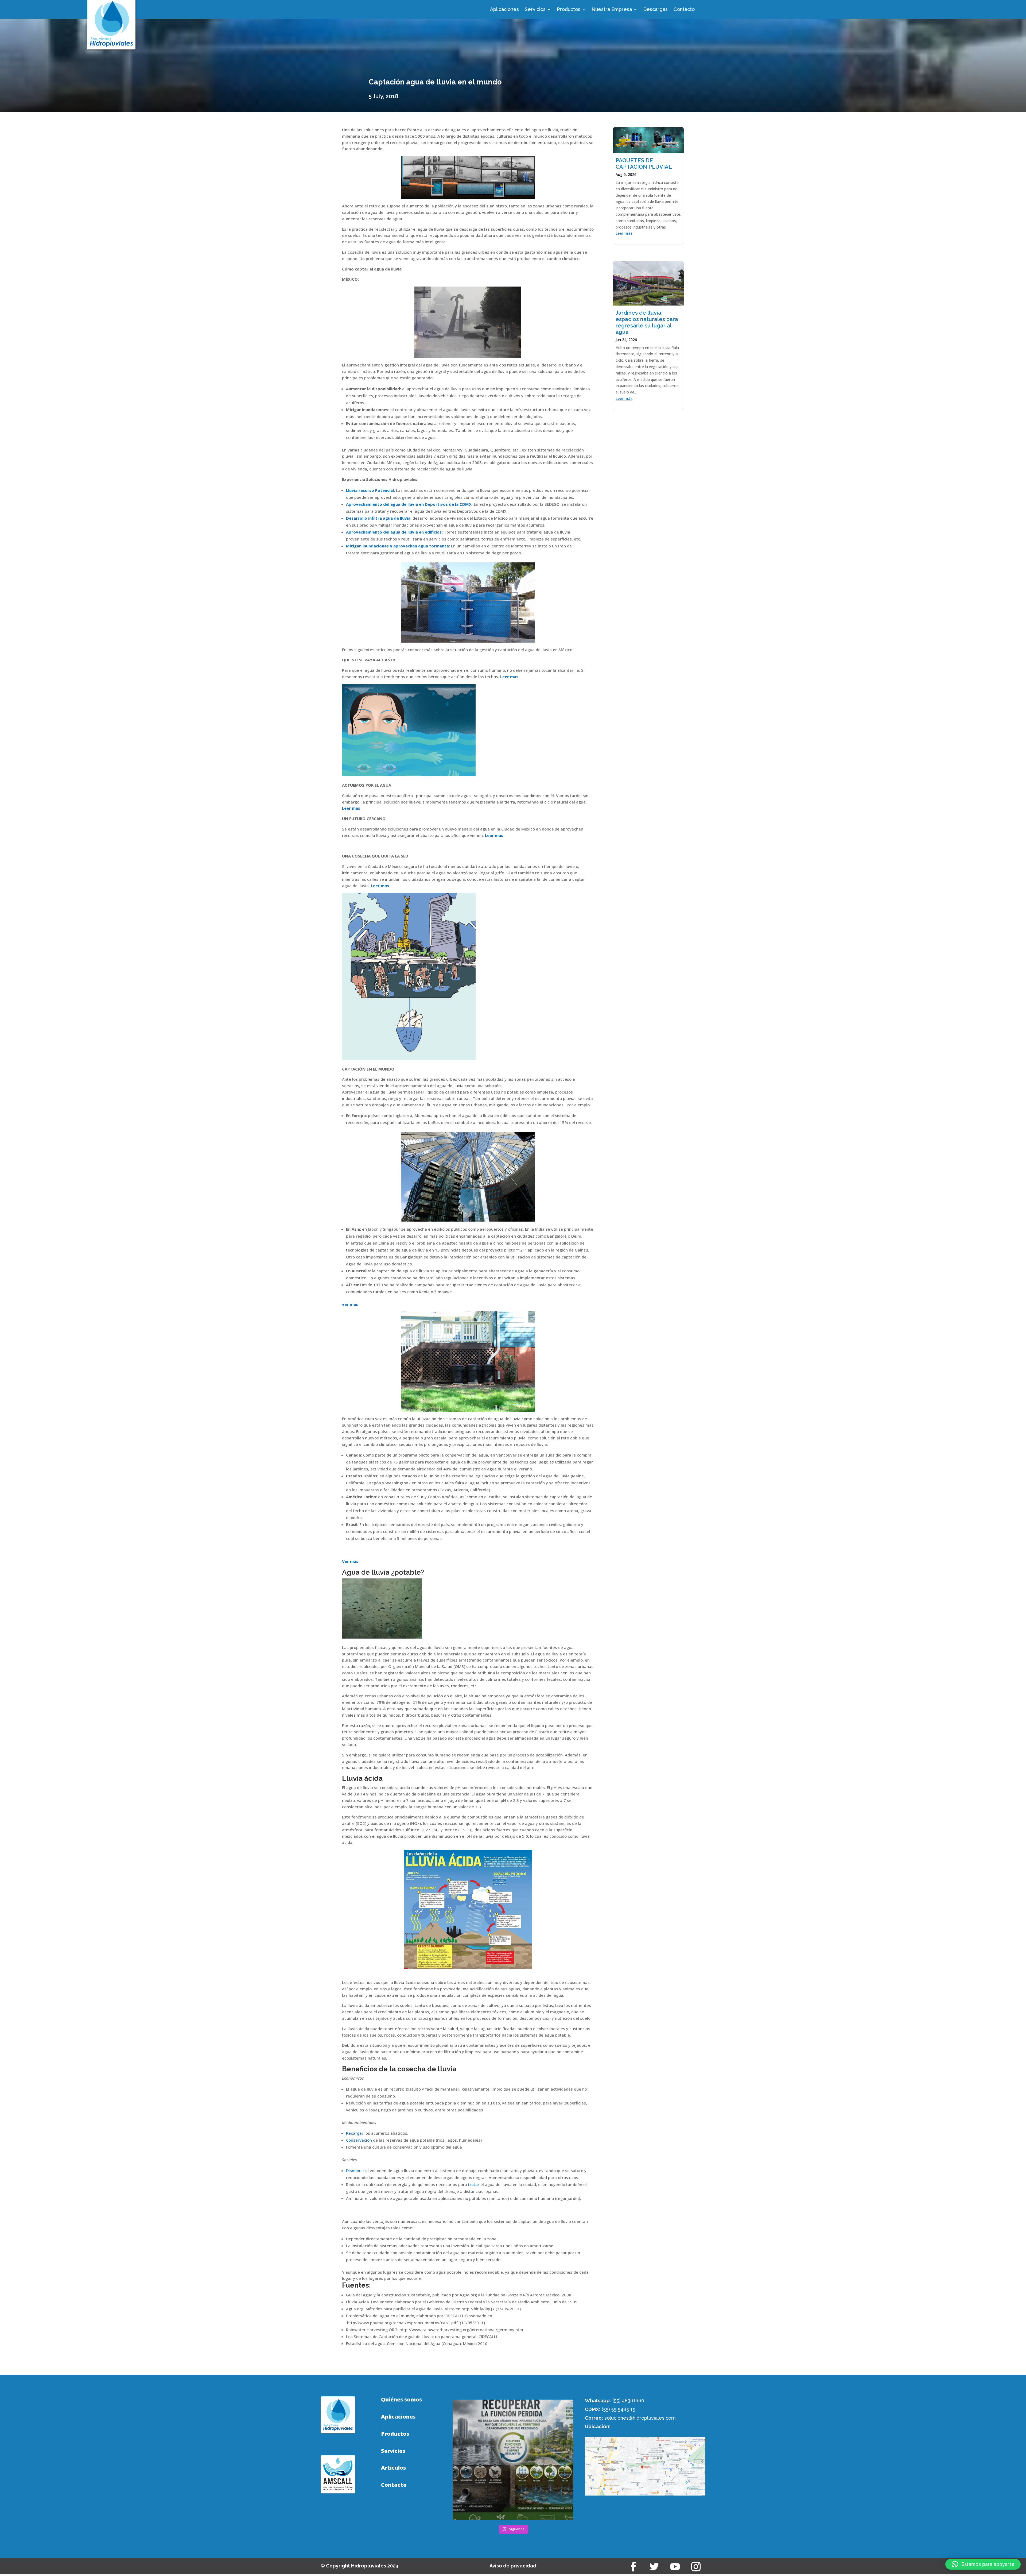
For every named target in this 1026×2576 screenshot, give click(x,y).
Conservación (359, 2140)
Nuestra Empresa (612, 10)
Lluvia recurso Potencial (370, 490)
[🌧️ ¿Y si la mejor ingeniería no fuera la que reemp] (513, 2460)
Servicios (535, 10)
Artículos (393, 2468)
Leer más (624, 233)
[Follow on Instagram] (696, 2567)
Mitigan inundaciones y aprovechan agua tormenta (397, 546)
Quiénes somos (401, 2400)
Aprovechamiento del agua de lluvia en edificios (394, 532)
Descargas (655, 10)
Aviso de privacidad (513, 2566)
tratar (474, 2184)
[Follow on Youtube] (675, 2567)
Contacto (684, 10)
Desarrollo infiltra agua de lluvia (378, 518)
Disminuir (355, 2171)
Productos (569, 10)
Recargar (355, 2133)
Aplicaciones (504, 10)
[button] (983, 2564)
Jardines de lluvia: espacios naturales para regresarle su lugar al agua (647, 322)
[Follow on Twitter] (654, 2567)
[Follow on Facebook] (634, 2567)
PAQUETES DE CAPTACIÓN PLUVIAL (644, 164)
